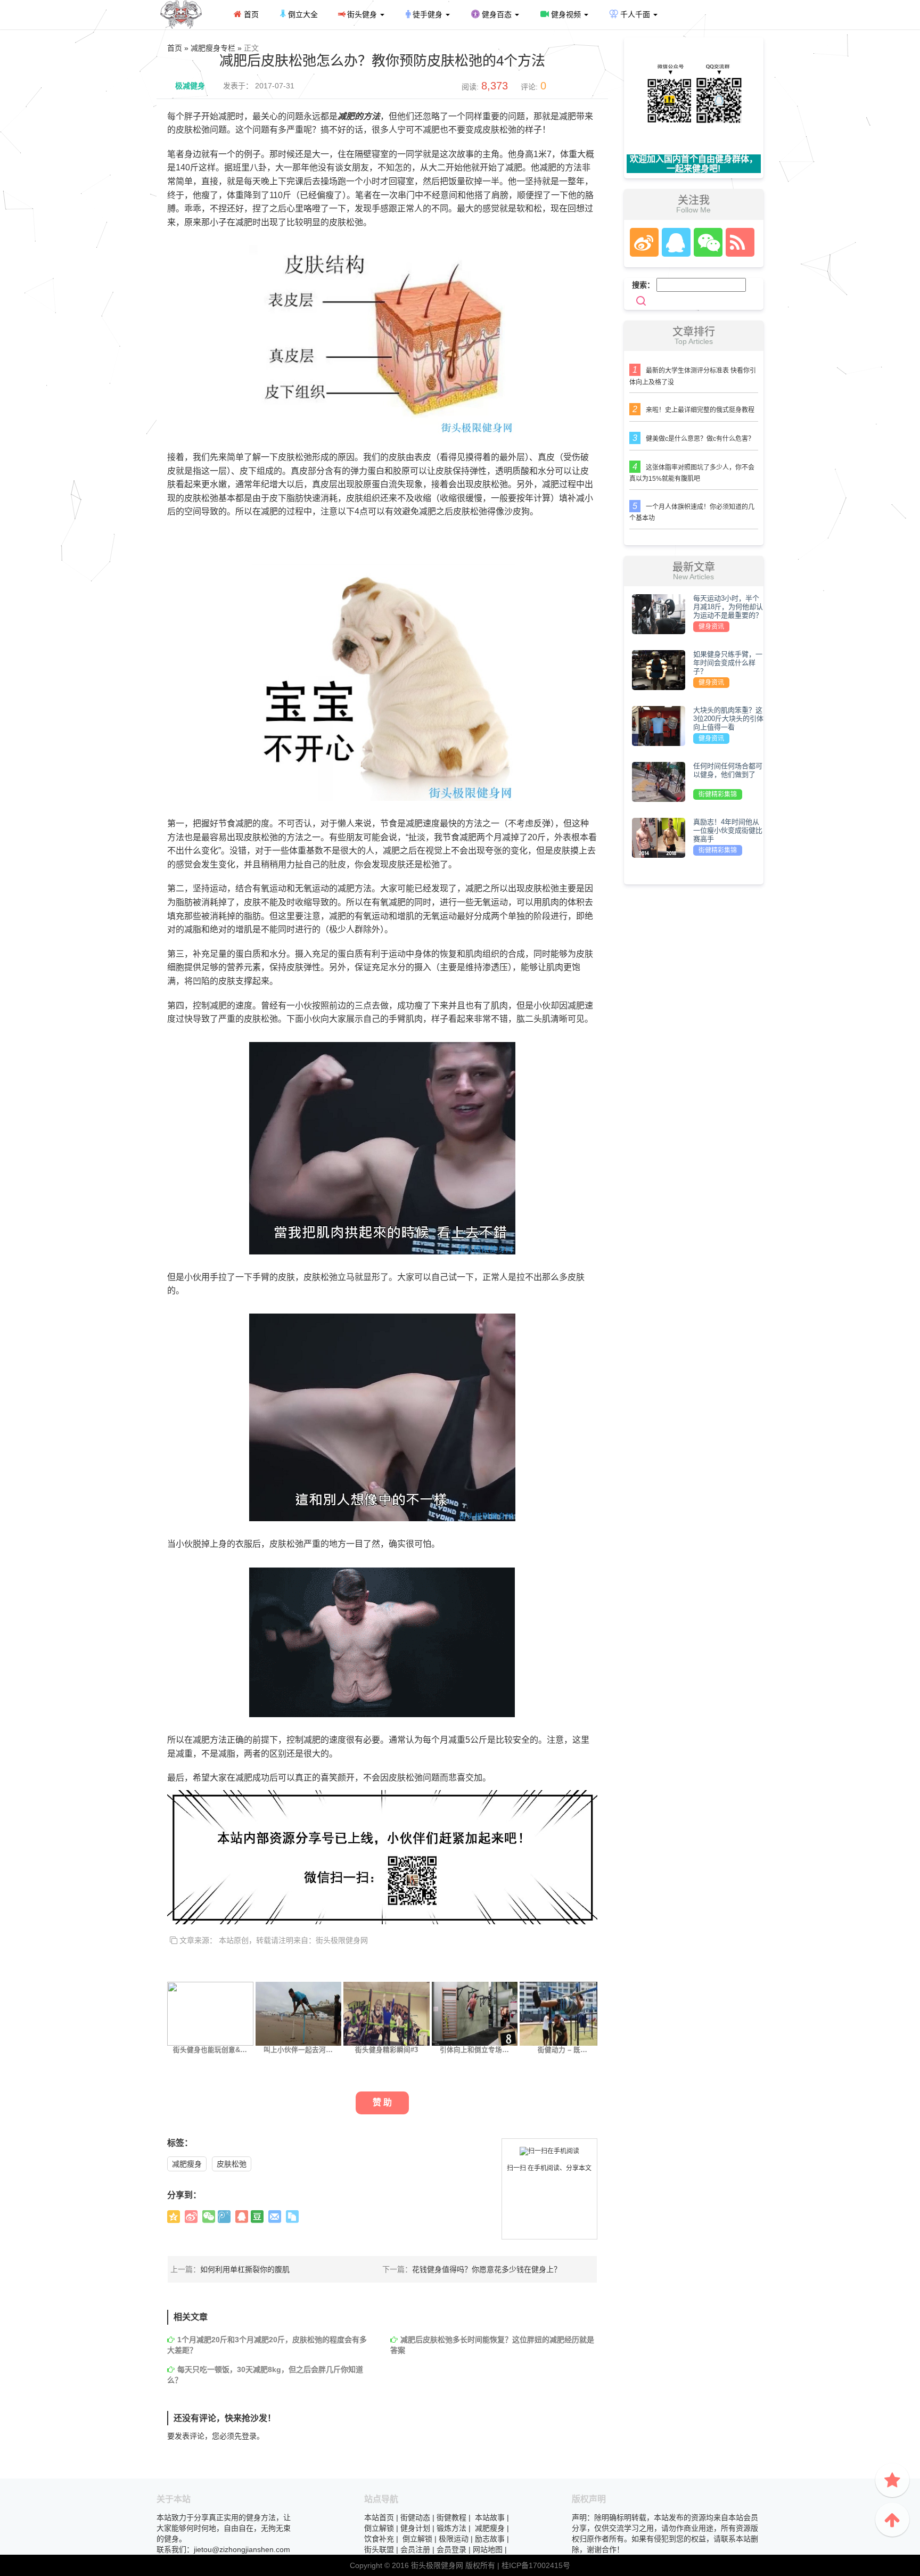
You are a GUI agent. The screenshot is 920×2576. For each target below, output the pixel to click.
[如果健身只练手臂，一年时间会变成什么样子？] (659, 669)
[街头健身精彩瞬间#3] (387, 2013)
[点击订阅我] (737, 242)
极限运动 (454, 2539)
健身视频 (566, 14)
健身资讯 (711, 627)
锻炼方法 (451, 2528)
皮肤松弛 (232, 2164)
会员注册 (415, 2549)
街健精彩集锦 (718, 794)
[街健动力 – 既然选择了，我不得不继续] (563, 2013)
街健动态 (415, 2517)
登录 (249, 2436)
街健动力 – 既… (562, 2050)
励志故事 (490, 2539)
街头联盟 (379, 2549)
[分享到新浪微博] (191, 2217)
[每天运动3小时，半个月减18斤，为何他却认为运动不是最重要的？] (659, 613)
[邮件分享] (275, 2217)
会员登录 (451, 2549)
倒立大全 (302, 14)
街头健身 (362, 14)
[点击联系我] (644, 242)
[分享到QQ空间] (174, 2217)
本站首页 (379, 2517)
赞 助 (382, 2102)
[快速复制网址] (292, 2217)
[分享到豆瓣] (257, 2217)
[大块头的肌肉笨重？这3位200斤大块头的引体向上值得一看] (659, 725)
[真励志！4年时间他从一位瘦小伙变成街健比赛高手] (659, 837)
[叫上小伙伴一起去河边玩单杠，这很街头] (299, 2013)
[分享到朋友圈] (209, 2217)
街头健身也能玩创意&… (210, 2050)
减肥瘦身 (187, 2164)
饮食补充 (379, 2539)
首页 (250, 14)
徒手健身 (428, 14)
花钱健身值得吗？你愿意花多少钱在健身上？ (487, 2269)
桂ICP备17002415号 (536, 2565)
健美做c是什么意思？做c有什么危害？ (700, 439)
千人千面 (635, 14)
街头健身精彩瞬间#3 (387, 2050)
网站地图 (488, 2549)
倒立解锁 (379, 2528)
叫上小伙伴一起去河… (298, 2050)
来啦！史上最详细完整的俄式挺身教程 (700, 410)
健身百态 (497, 14)
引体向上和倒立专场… (474, 2050)
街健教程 (451, 2517)
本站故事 (490, 2517)
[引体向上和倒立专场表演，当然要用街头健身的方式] (475, 2013)
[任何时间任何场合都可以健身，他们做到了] (659, 781)
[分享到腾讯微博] (224, 2217)
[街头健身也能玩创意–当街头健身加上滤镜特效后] (210, 2013)
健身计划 (415, 2528)
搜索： (643, 285)
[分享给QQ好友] (242, 2217)
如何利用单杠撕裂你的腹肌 (245, 2269)
